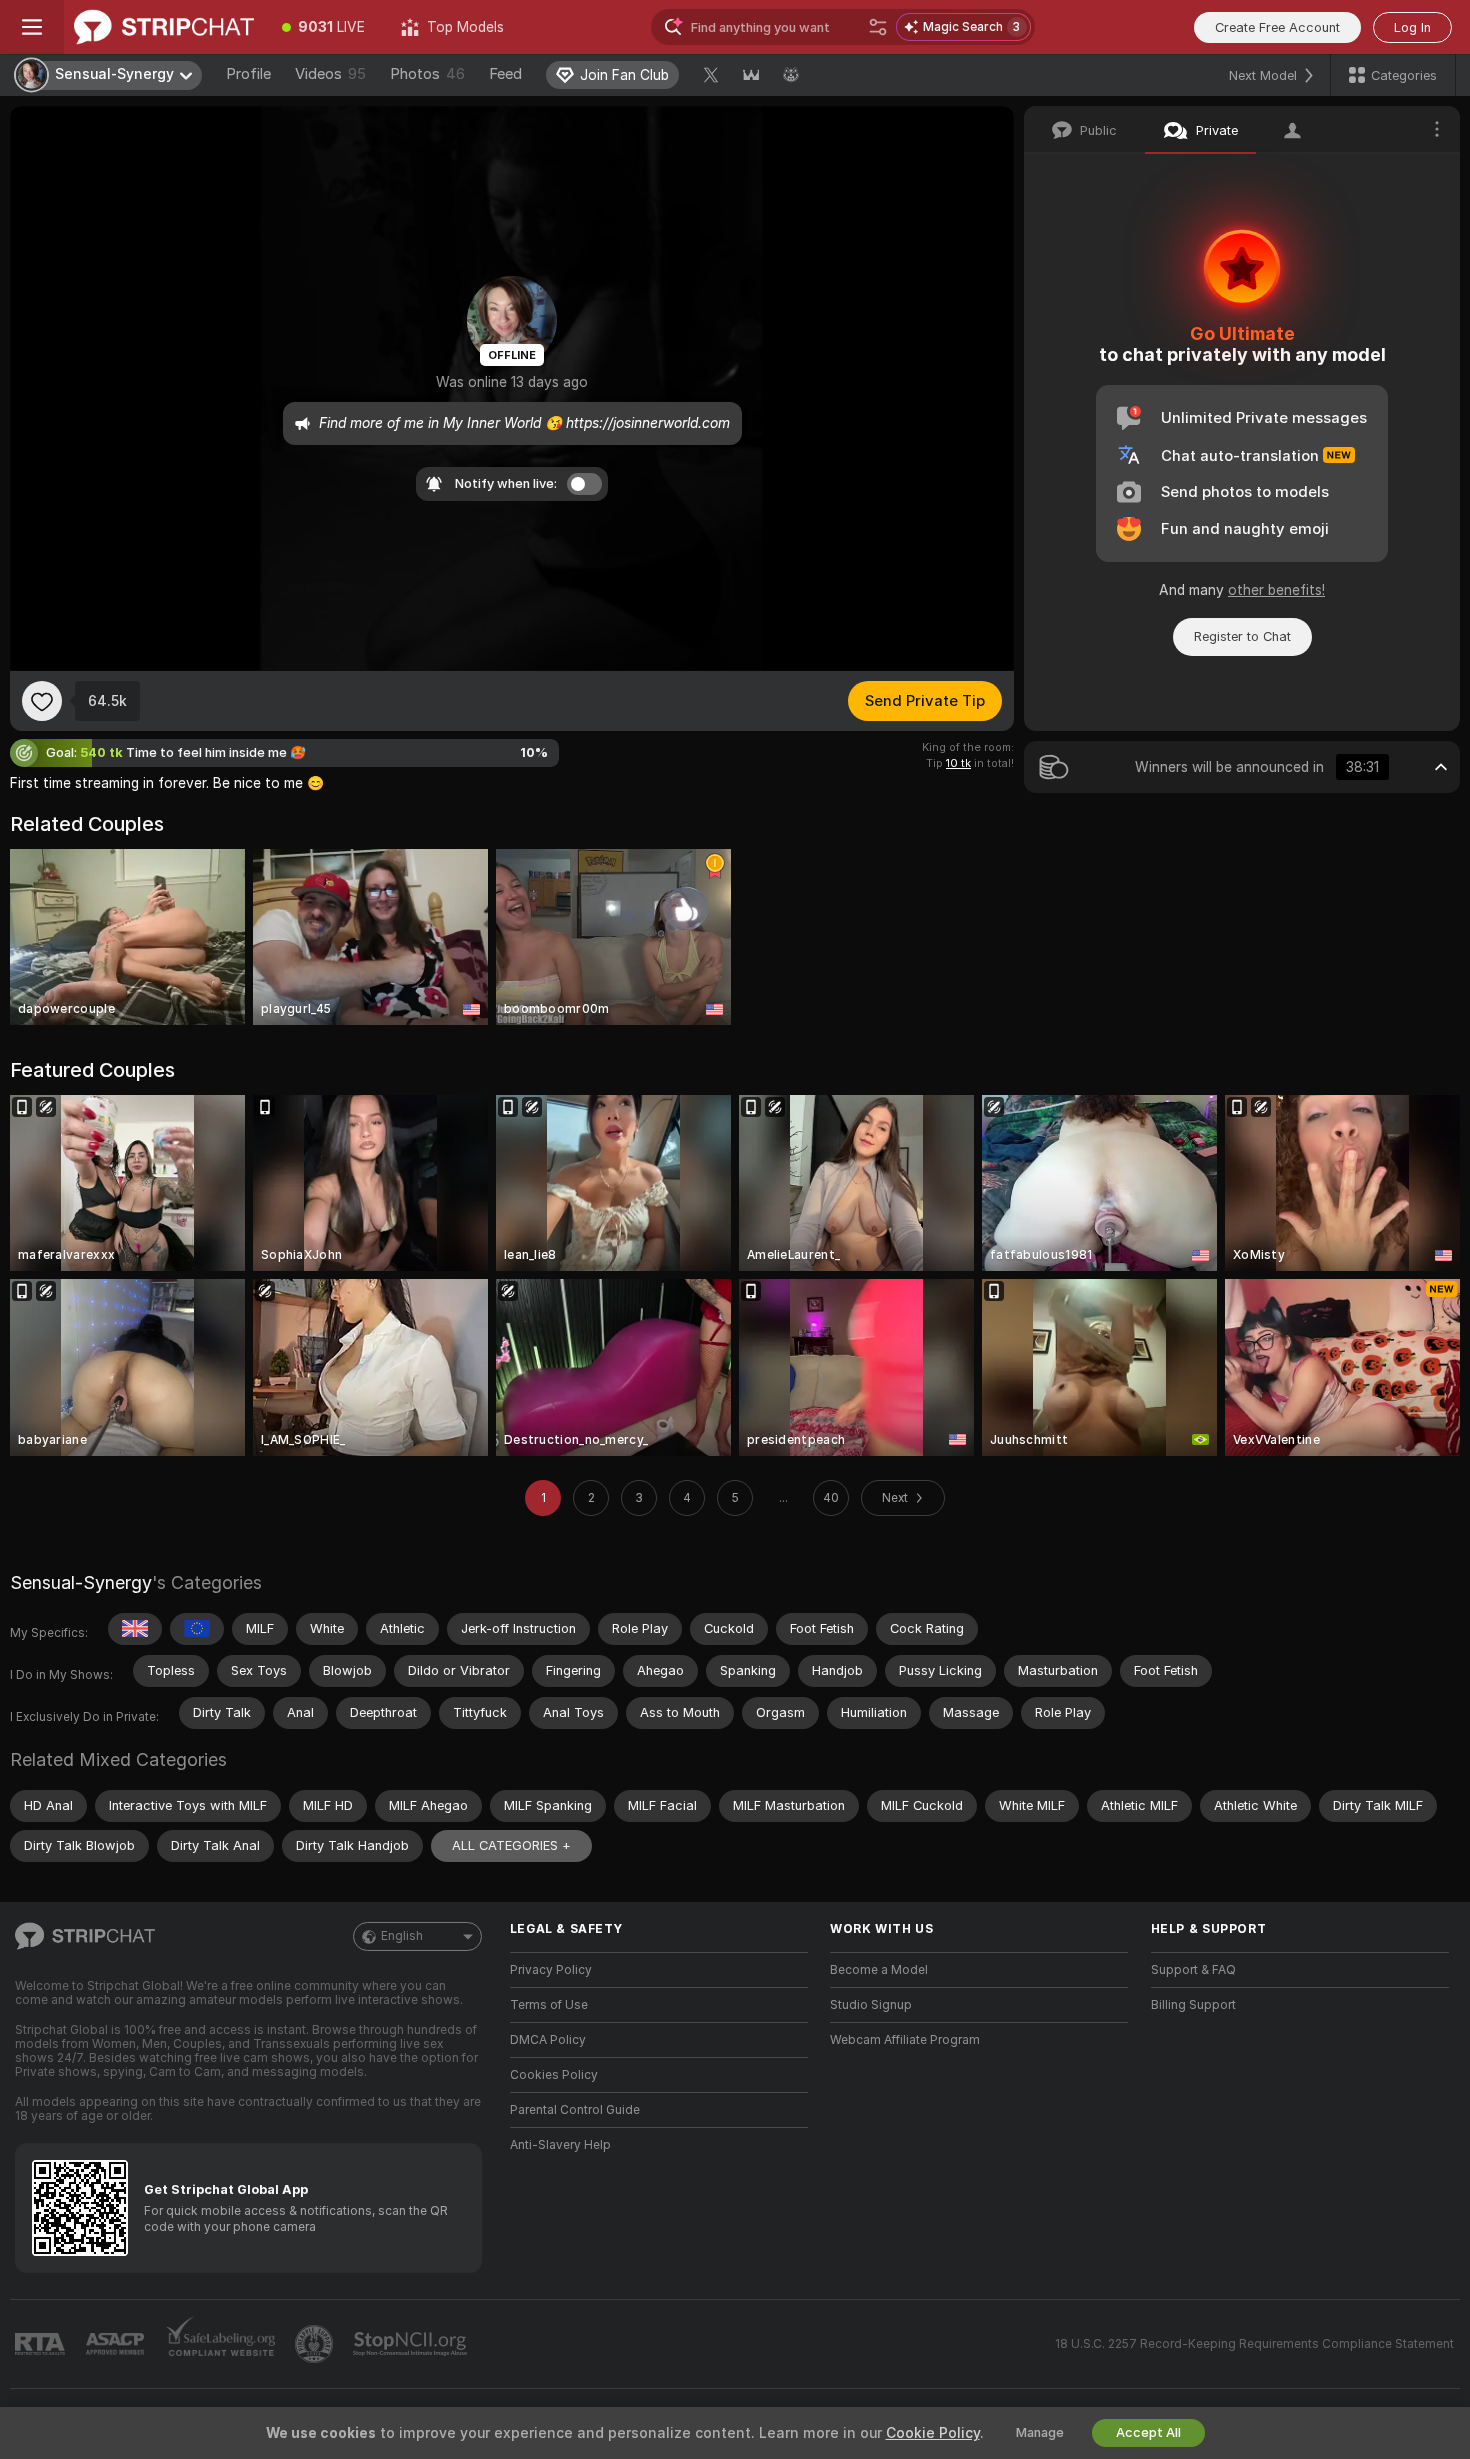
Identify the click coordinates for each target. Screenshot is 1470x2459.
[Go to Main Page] (164, 27)
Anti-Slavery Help (560, 2145)
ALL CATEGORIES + (511, 1845)
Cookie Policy (933, 2433)
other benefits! (1276, 590)
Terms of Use (549, 2005)
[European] (197, 1629)
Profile (248, 74)
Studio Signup (871, 2005)
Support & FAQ (1193, 1970)
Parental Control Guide (575, 2110)
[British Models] (135, 1629)
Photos (427, 74)
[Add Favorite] (42, 701)
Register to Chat (1242, 636)
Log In (1412, 27)
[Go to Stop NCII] (412, 2344)
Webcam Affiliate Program (905, 2040)
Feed (505, 74)
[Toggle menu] (32, 27)
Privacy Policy (551, 1970)
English (402, 1936)
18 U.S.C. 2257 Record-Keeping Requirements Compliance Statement (1254, 2344)
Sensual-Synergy (81, 1582)
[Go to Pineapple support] (316, 2344)
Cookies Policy (554, 2075)
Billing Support (1193, 2005)
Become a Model (879, 1970)
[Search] (878, 27)
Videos (330, 74)
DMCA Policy (548, 2040)
